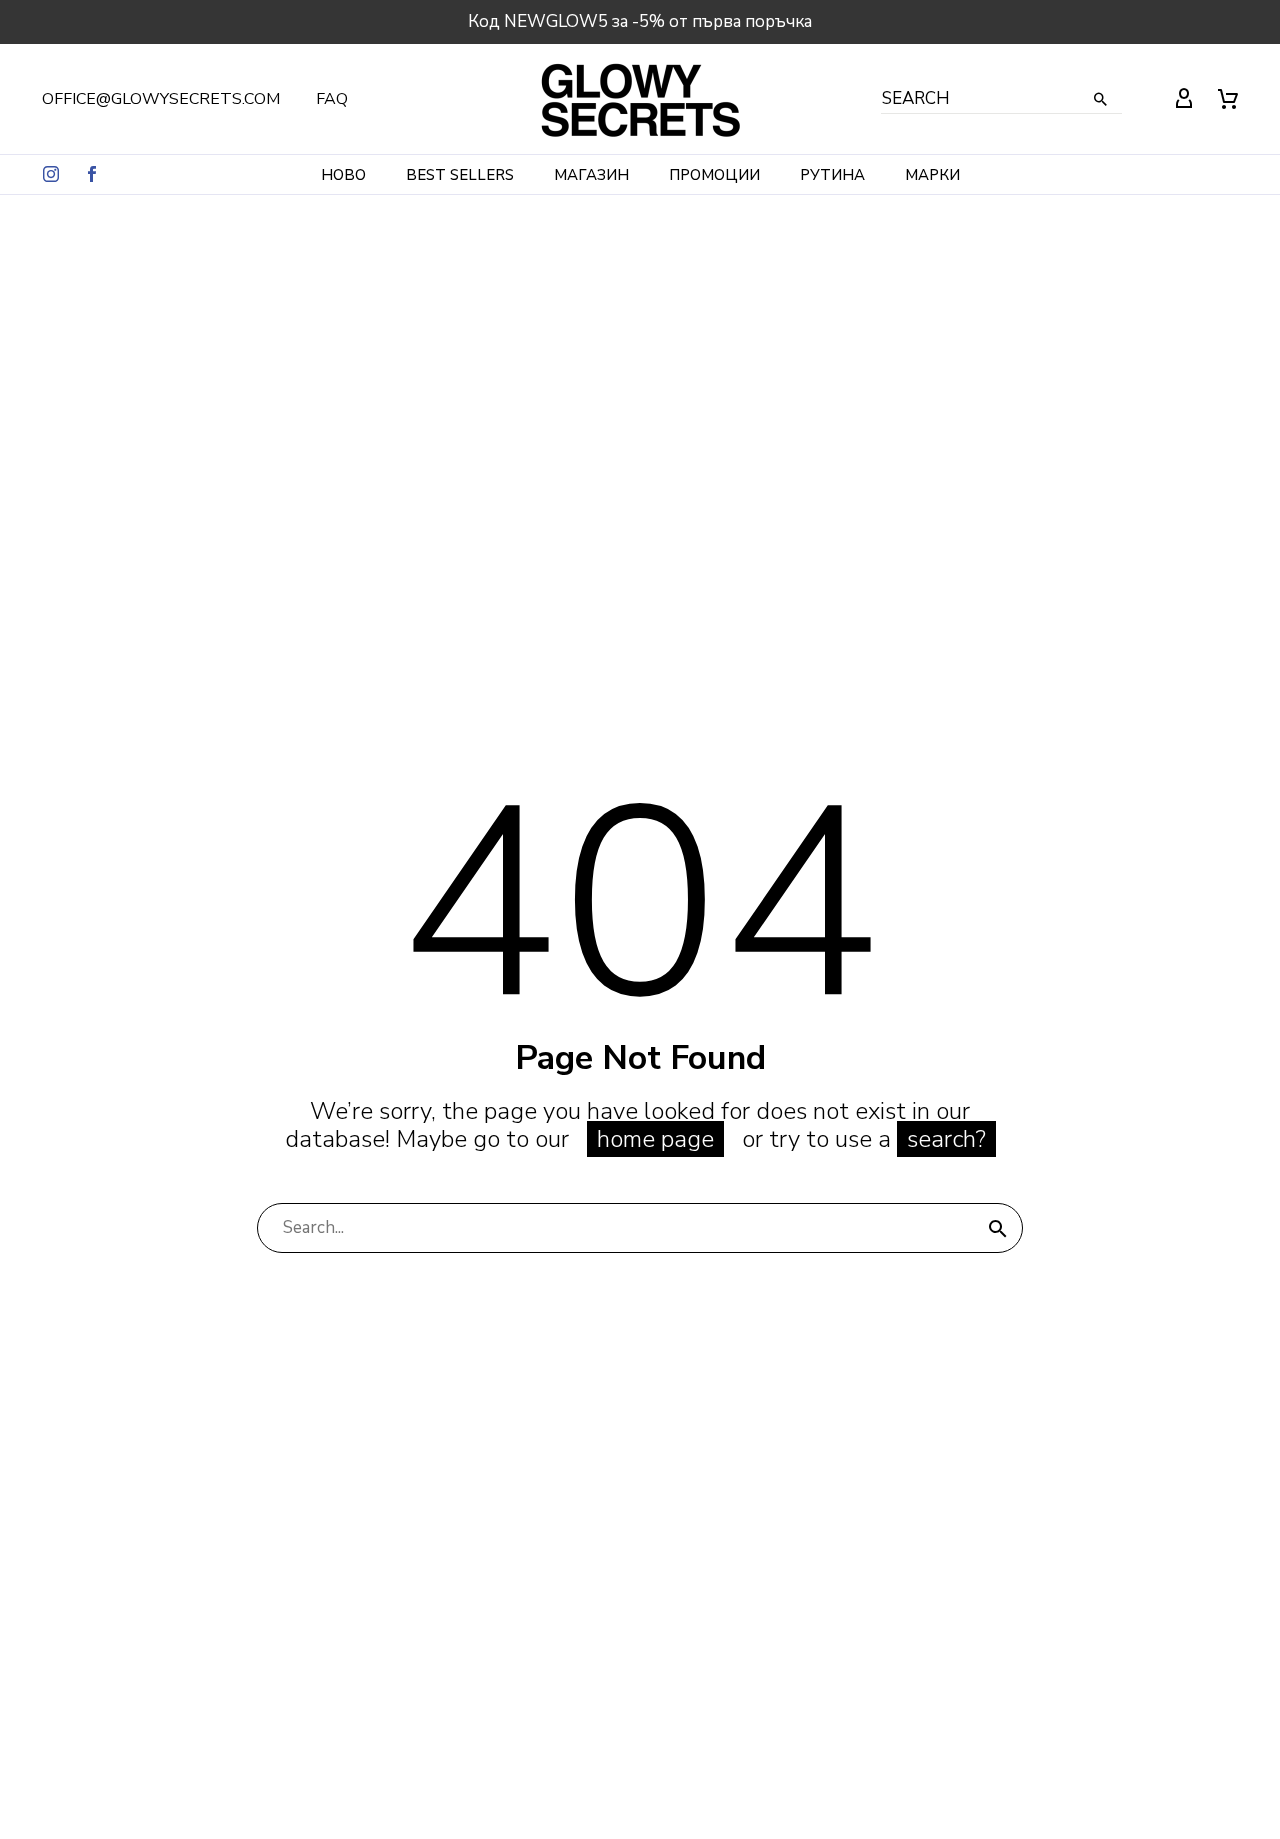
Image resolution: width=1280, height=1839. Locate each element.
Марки (932, 175)
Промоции (714, 175)
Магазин (591, 175)
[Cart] (1228, 99)
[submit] (998, 1228)
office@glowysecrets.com (161, 99)
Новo (343, 175)
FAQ (332, 99)
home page (655, 1139)
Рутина (832, 175)
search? (946, 1139)
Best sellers (460, 175)
